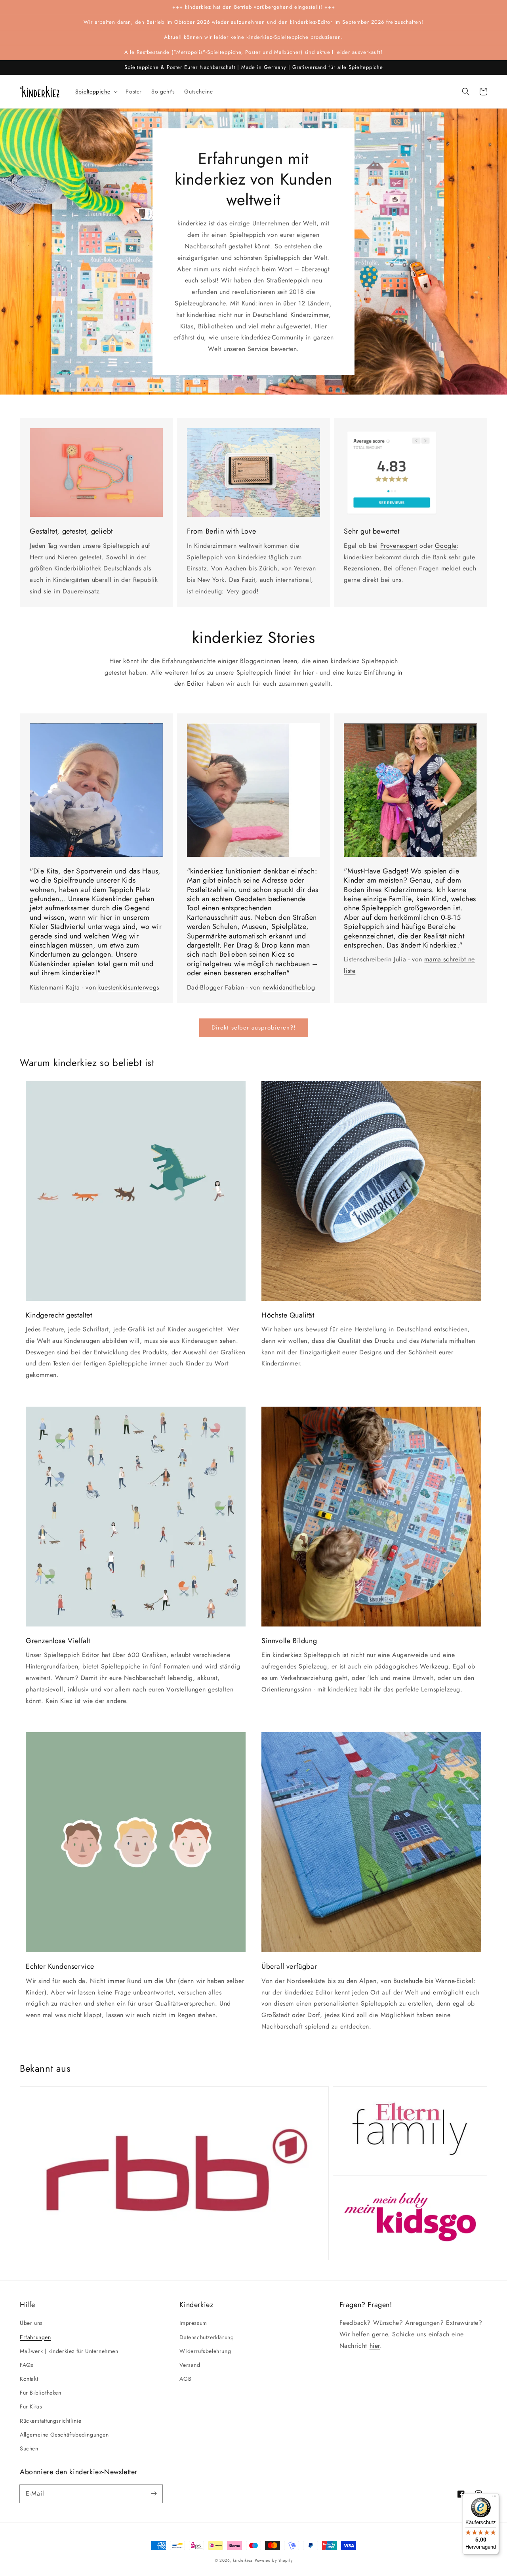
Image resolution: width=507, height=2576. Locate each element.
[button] (466, 92)
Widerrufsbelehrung (205, 2351)
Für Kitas (31, 2406)
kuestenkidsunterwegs (129, 987)
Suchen (29, 2448)
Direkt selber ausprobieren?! (254, 1028)
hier (308, 672)
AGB (185, 2379)
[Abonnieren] (154, 2494)
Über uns (31, 2323)
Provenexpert (399, 546)
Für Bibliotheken (41, 2393)
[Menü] (494, 2498)
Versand (190, 2365)
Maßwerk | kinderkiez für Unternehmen (69, 2351)
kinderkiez (243, 2560)
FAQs (27, 2365)
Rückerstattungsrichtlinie (51, 2421)
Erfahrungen (35, 2337)
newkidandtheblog (289, 987)
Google (446, 546)
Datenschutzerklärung (207, 2337)
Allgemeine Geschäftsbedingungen (64, 2435)
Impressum (193, 2323)
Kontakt (29, 2379)
